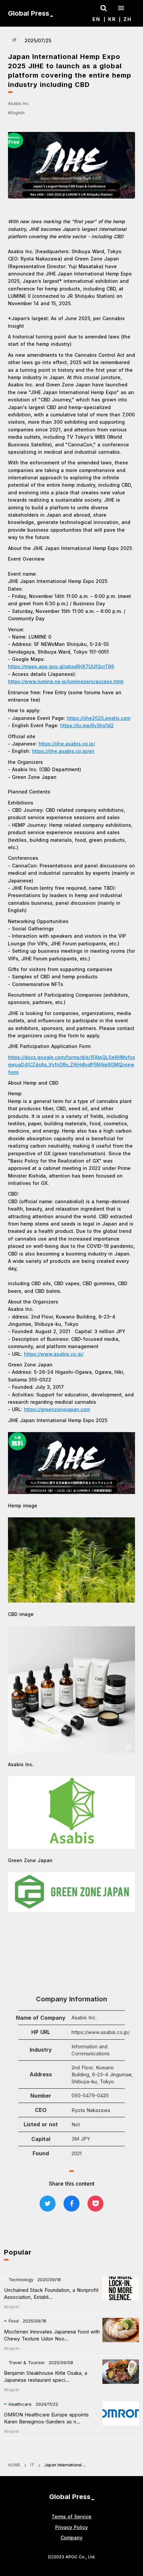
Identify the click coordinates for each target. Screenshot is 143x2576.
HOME (14, 2465)
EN (96, 19)
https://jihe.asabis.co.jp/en (63, 751)
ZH (128, 19)
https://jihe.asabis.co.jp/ (67, 744)
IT (32, 2465)
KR (112, 19)
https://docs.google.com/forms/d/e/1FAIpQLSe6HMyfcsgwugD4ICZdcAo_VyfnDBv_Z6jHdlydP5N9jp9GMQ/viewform (71, 1065)
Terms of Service (71, 2517)
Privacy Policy (71, 2527)
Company (71, 2538)
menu (121, 8)
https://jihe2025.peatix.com (99, 718)
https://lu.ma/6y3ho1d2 (87, 725)
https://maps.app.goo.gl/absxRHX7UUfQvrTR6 (61, 666)
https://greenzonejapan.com (57, 1409)
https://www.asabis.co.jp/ (54, 1354)
